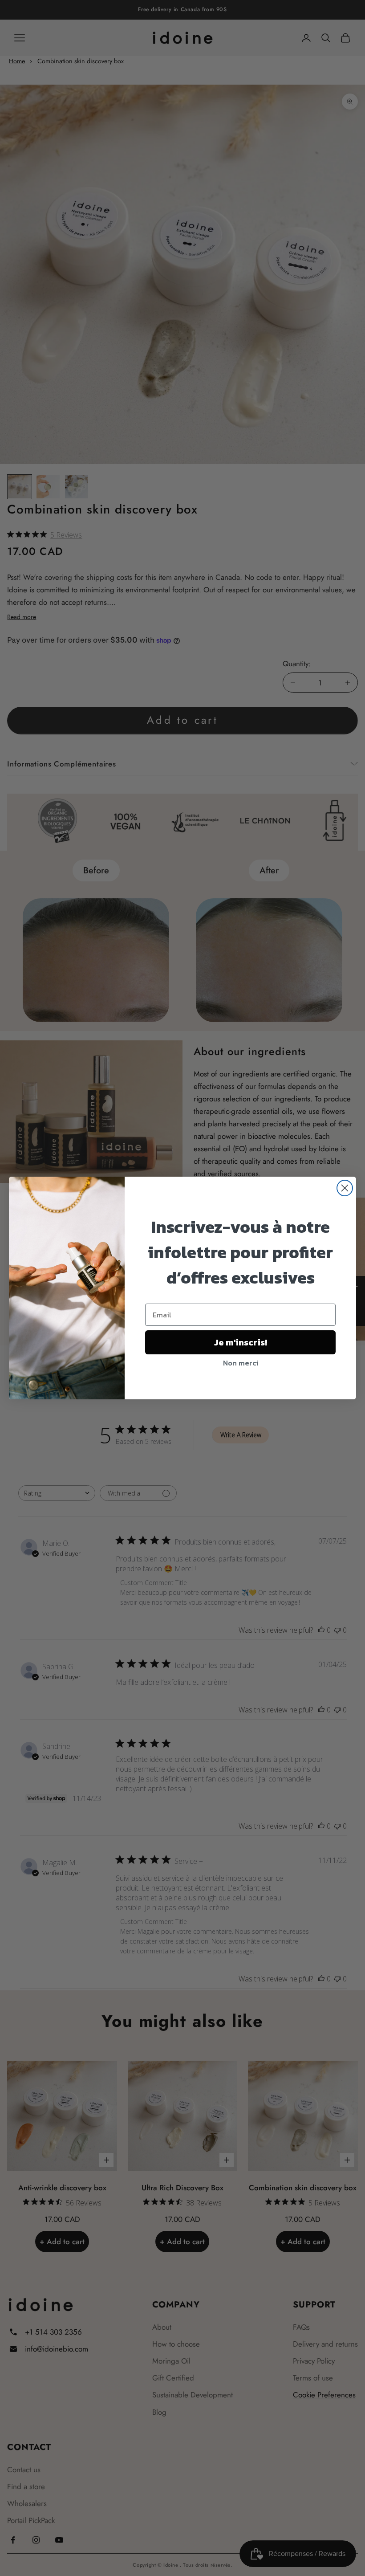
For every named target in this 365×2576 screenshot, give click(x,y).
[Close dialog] (345, 1188)
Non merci (241, 1363)
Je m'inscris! (241, 1342)
